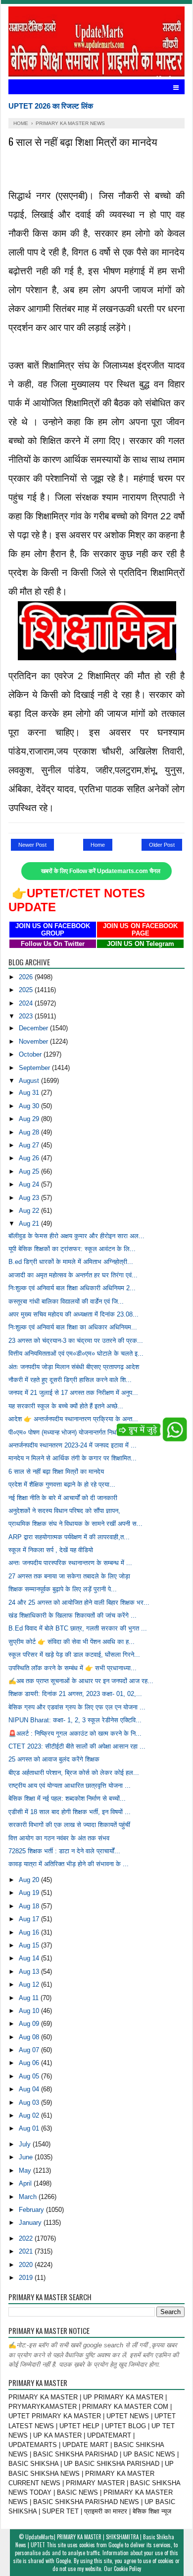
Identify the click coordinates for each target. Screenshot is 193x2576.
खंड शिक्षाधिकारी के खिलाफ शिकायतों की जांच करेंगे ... (72, 1615)
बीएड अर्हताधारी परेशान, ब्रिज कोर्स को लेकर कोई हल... (74, 1773)
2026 (27, 977)
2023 (27, 1016)
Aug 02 (30, 2115)
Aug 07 (30, 2050)
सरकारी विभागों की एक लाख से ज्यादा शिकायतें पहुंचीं (69, 1825)
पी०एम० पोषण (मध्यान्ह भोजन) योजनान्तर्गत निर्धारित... (70, 1432)
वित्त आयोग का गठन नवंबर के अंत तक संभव (59, 1838)
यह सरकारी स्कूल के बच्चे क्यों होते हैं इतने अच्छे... (66, 1406)
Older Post (162, 845)
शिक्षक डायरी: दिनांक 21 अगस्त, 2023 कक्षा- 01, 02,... (75, 1694)
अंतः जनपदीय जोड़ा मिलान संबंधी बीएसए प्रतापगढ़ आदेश (74, 1367)
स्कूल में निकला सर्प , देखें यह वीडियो (51, 1550)
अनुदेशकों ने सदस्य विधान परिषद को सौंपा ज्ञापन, (64, 1511)
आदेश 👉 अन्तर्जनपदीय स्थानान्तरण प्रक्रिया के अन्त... (73, 1419)
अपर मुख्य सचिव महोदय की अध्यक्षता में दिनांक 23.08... (73, 1314)
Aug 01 (30, 2128)
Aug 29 (30, 1119)
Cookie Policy (127, 2569)
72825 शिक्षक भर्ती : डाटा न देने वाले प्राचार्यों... (64, 1851)
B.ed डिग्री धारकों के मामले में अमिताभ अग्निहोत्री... (71, 1262)
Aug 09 (30, 2024)
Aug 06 (30, 2063)
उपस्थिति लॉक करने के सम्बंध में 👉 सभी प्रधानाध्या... (72, 1668)
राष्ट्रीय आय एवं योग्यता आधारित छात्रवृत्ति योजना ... (70, 1786)
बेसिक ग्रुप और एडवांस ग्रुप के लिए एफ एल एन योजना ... (77, 1707)
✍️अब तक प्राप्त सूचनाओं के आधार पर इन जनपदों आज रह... (81, 1681)
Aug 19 (30, 1893)
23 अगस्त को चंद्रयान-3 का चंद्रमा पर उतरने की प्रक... (76, 1341)
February (32, 2210)
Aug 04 (30, 2089)
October (31, 1054)
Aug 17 (30, 1919)
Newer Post (32, 845)
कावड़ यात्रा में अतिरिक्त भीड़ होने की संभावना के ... (69, 1864)
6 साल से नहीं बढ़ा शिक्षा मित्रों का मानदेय (56, 1472)
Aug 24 (30, 1184)
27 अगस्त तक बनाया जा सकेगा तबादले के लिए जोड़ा (69, 1576)
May (26, 2170)
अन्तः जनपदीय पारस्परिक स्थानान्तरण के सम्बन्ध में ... (70, 1563)
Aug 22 (30, 1211)
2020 (27, 2265)
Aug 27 (30, 1145)
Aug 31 (30, 1093)
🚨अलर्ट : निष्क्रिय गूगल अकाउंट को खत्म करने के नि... (75, 1733)
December (34, 1028)
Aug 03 (30, 2103)
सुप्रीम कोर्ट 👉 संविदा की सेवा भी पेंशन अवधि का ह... (72, 1642)
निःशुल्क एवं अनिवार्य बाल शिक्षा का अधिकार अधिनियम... (73, 1327)
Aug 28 (30, 1132)
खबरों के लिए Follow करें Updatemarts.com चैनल (101, 871)
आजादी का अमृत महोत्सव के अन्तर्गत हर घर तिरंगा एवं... (73, 1275)
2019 (27, 2278)
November (34, 1041)
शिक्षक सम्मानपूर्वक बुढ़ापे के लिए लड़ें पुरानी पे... (63, 1589)
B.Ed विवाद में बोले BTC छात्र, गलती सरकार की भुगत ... (78, 1628)
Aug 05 (30, 2076)
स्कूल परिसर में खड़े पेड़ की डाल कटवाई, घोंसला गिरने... (74, 1655)
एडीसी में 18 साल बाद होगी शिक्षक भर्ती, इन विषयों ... (70, 1812)
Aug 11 (30, 1998)
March (29, 2197)
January (31, 2223)
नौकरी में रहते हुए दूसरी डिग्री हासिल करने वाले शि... (70, 1380)
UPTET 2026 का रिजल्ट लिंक (51, 106)
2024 (27, 1003)
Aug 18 (30, 1906)
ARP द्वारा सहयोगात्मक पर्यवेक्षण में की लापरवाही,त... (69, 1537)
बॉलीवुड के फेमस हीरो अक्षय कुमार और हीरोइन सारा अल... (76, 1236)
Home (98, 845)
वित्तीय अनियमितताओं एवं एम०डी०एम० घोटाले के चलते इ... (76, 1353)
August (30, 1081)
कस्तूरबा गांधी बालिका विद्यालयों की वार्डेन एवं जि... (66, 1301)
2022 (27, 2238)
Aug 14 (30, 1958)
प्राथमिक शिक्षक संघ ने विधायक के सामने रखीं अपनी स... (75, 1524)
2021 (27, 2251)
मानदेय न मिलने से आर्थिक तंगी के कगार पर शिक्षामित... (72, 1458)
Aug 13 (30, 1972)
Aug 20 (30, 1880)
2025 (27, 990)
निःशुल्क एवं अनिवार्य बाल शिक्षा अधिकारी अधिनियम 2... (72, 1288)
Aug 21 (30, 1224)
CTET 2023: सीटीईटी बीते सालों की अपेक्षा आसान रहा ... (77, 1746)
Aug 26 (30, 1158)
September (35, 1068)
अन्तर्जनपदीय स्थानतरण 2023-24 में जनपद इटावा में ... (72, 1445)
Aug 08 (30, 2037)
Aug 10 (30, 2011)
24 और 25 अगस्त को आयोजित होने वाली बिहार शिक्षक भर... (79, 1602)
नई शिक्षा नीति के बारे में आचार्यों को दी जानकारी (63, 1498)
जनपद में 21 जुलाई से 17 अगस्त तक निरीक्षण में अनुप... (73, 1393)
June (27, 2157)
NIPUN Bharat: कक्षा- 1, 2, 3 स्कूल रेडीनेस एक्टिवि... (75, 1720)
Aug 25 (30, 1171)
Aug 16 (30, 1932)
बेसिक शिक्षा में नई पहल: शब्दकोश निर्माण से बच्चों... (67, 1798)
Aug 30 (30, 1106)
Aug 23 (30, 1198)
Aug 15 (30, 1945)
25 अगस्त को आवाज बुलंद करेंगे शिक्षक (54, 1759)
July (26, 2144)
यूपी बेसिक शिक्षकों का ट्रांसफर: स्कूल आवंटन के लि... (72, 1249)
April (26, 2183)
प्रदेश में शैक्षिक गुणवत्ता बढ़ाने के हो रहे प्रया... (62, 1484)
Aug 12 (30, 1984)
